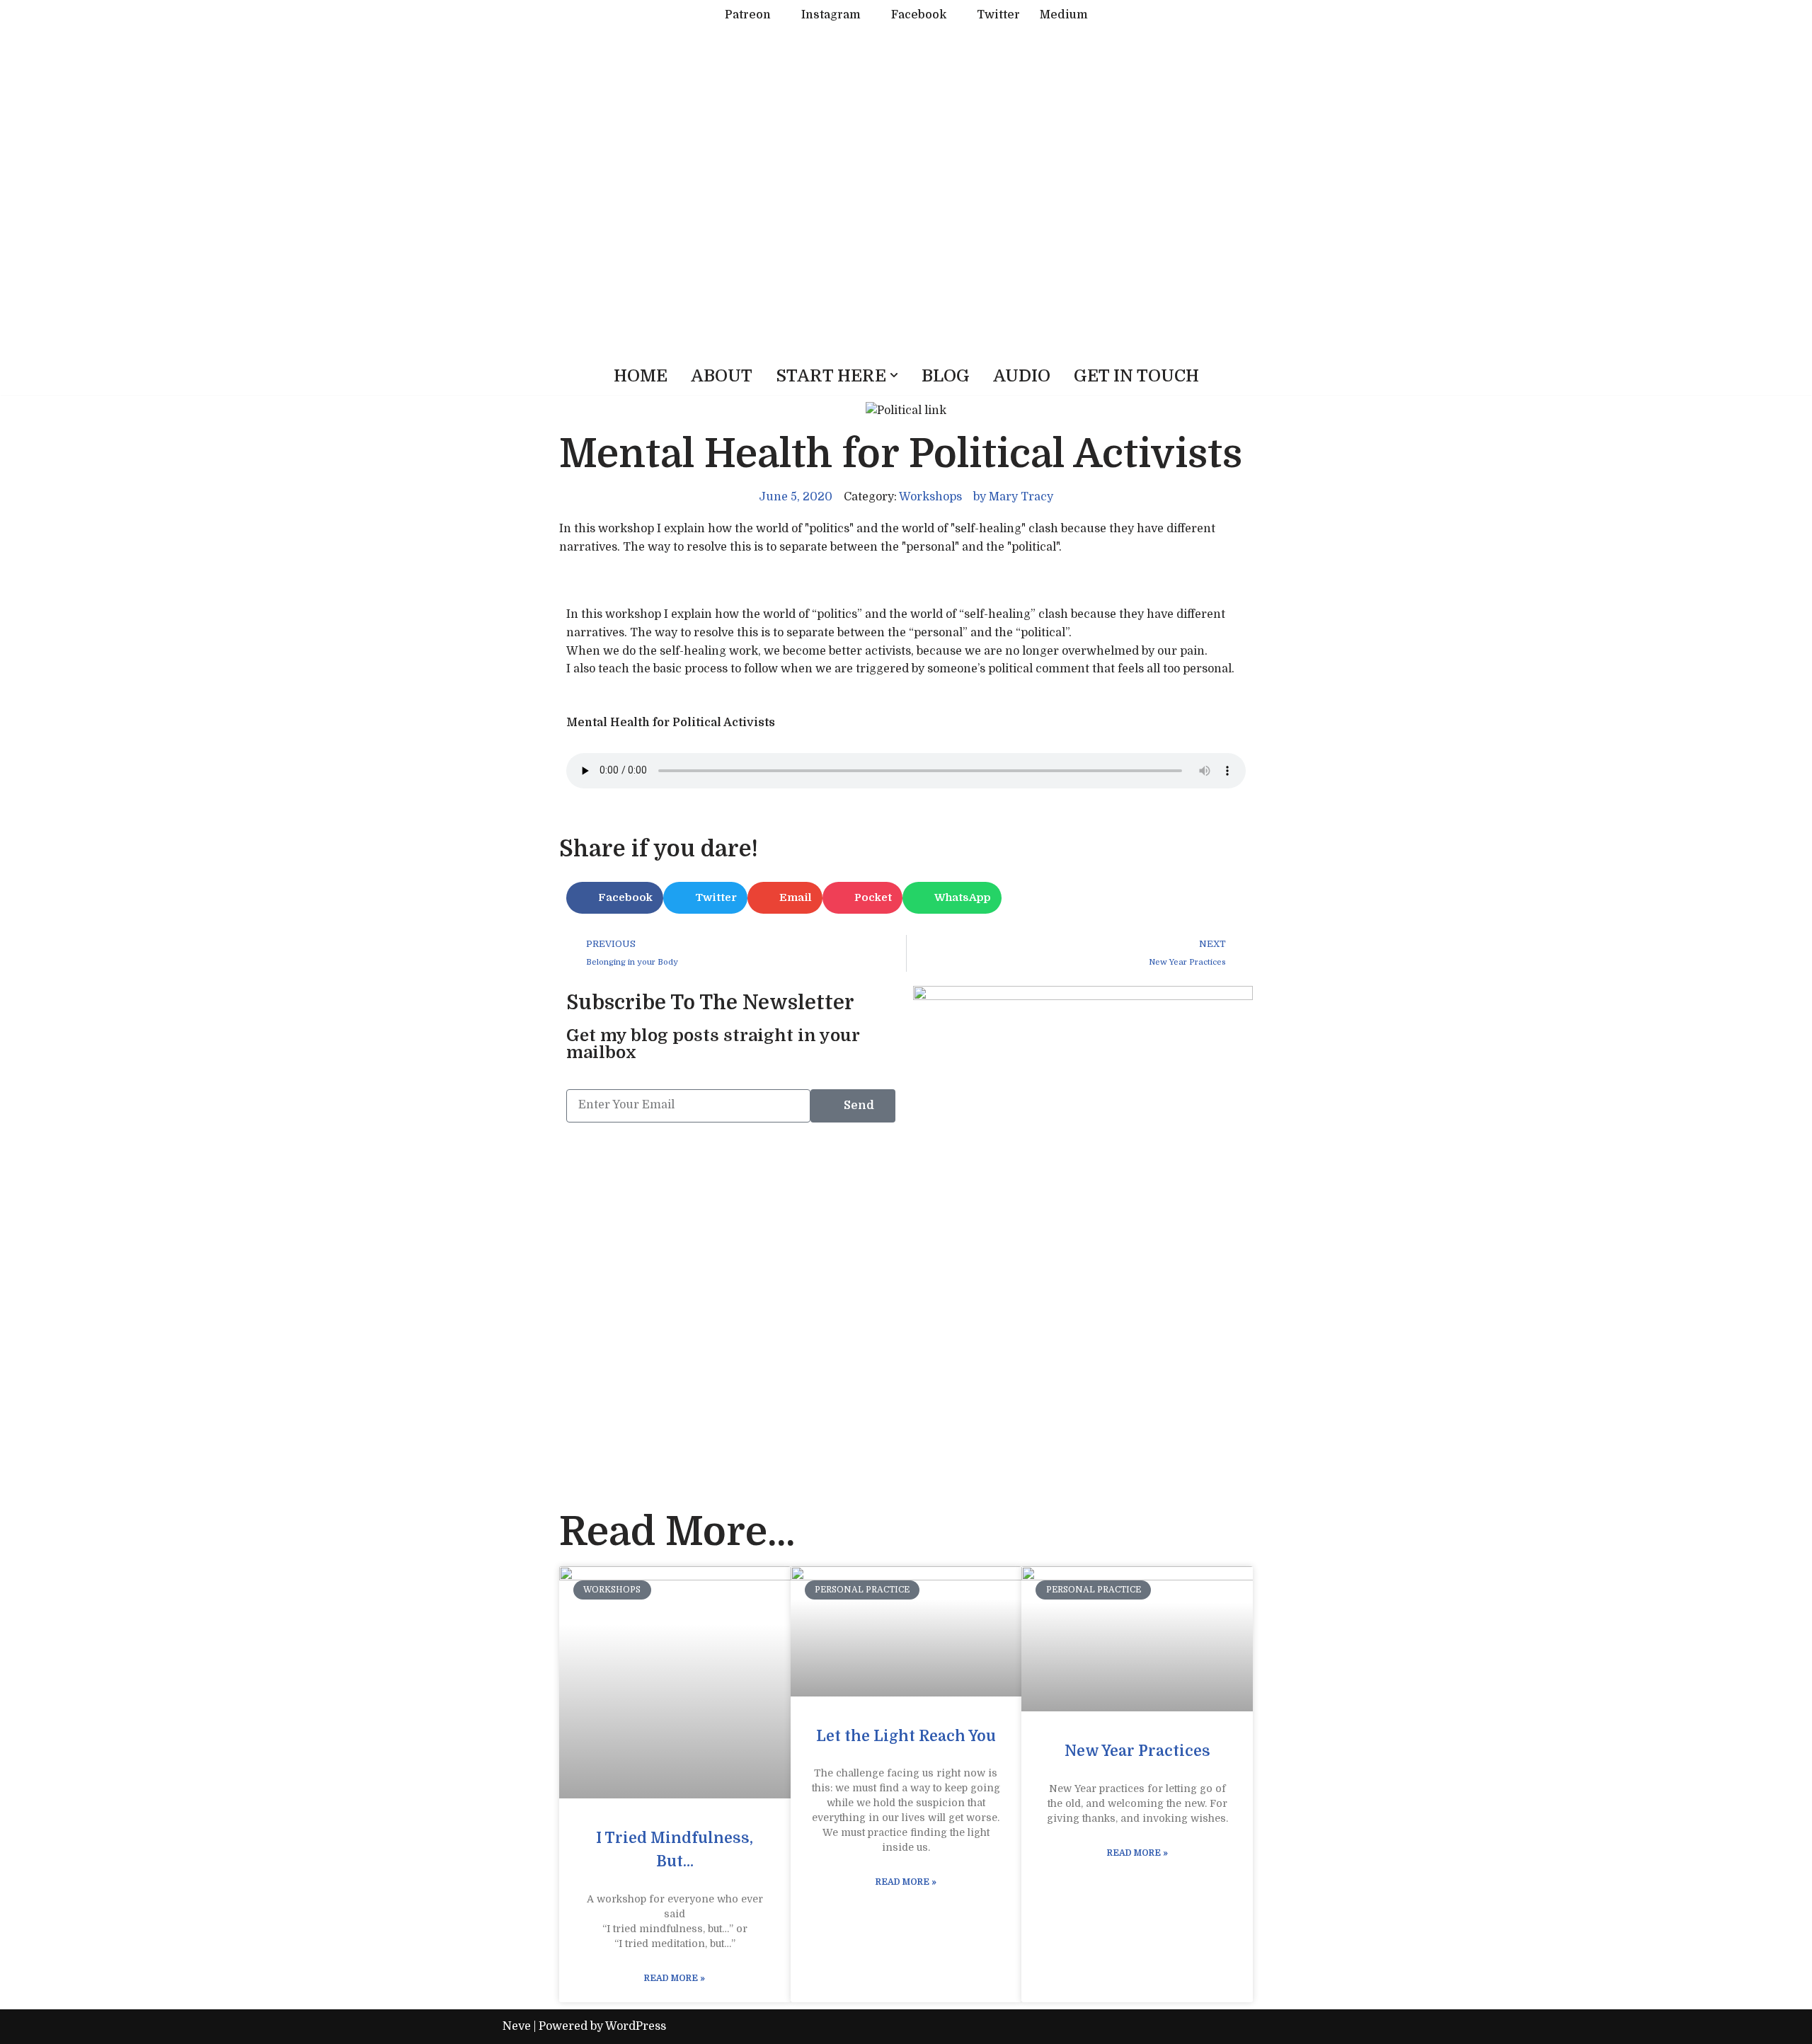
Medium (1064, 15)
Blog (946, 376)
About (722, 376)
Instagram (831, 15)
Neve (517, 2026)
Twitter (998, 15)
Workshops (930, 497)
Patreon (748, 15)
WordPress (636, 2026)
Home (641, 376)
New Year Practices (1137, 1751)
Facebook (919, 15)
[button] (894, 375)
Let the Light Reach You (906, 1736)
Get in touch (1136, 376)
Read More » (675, 1978)
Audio (1022, 376)
